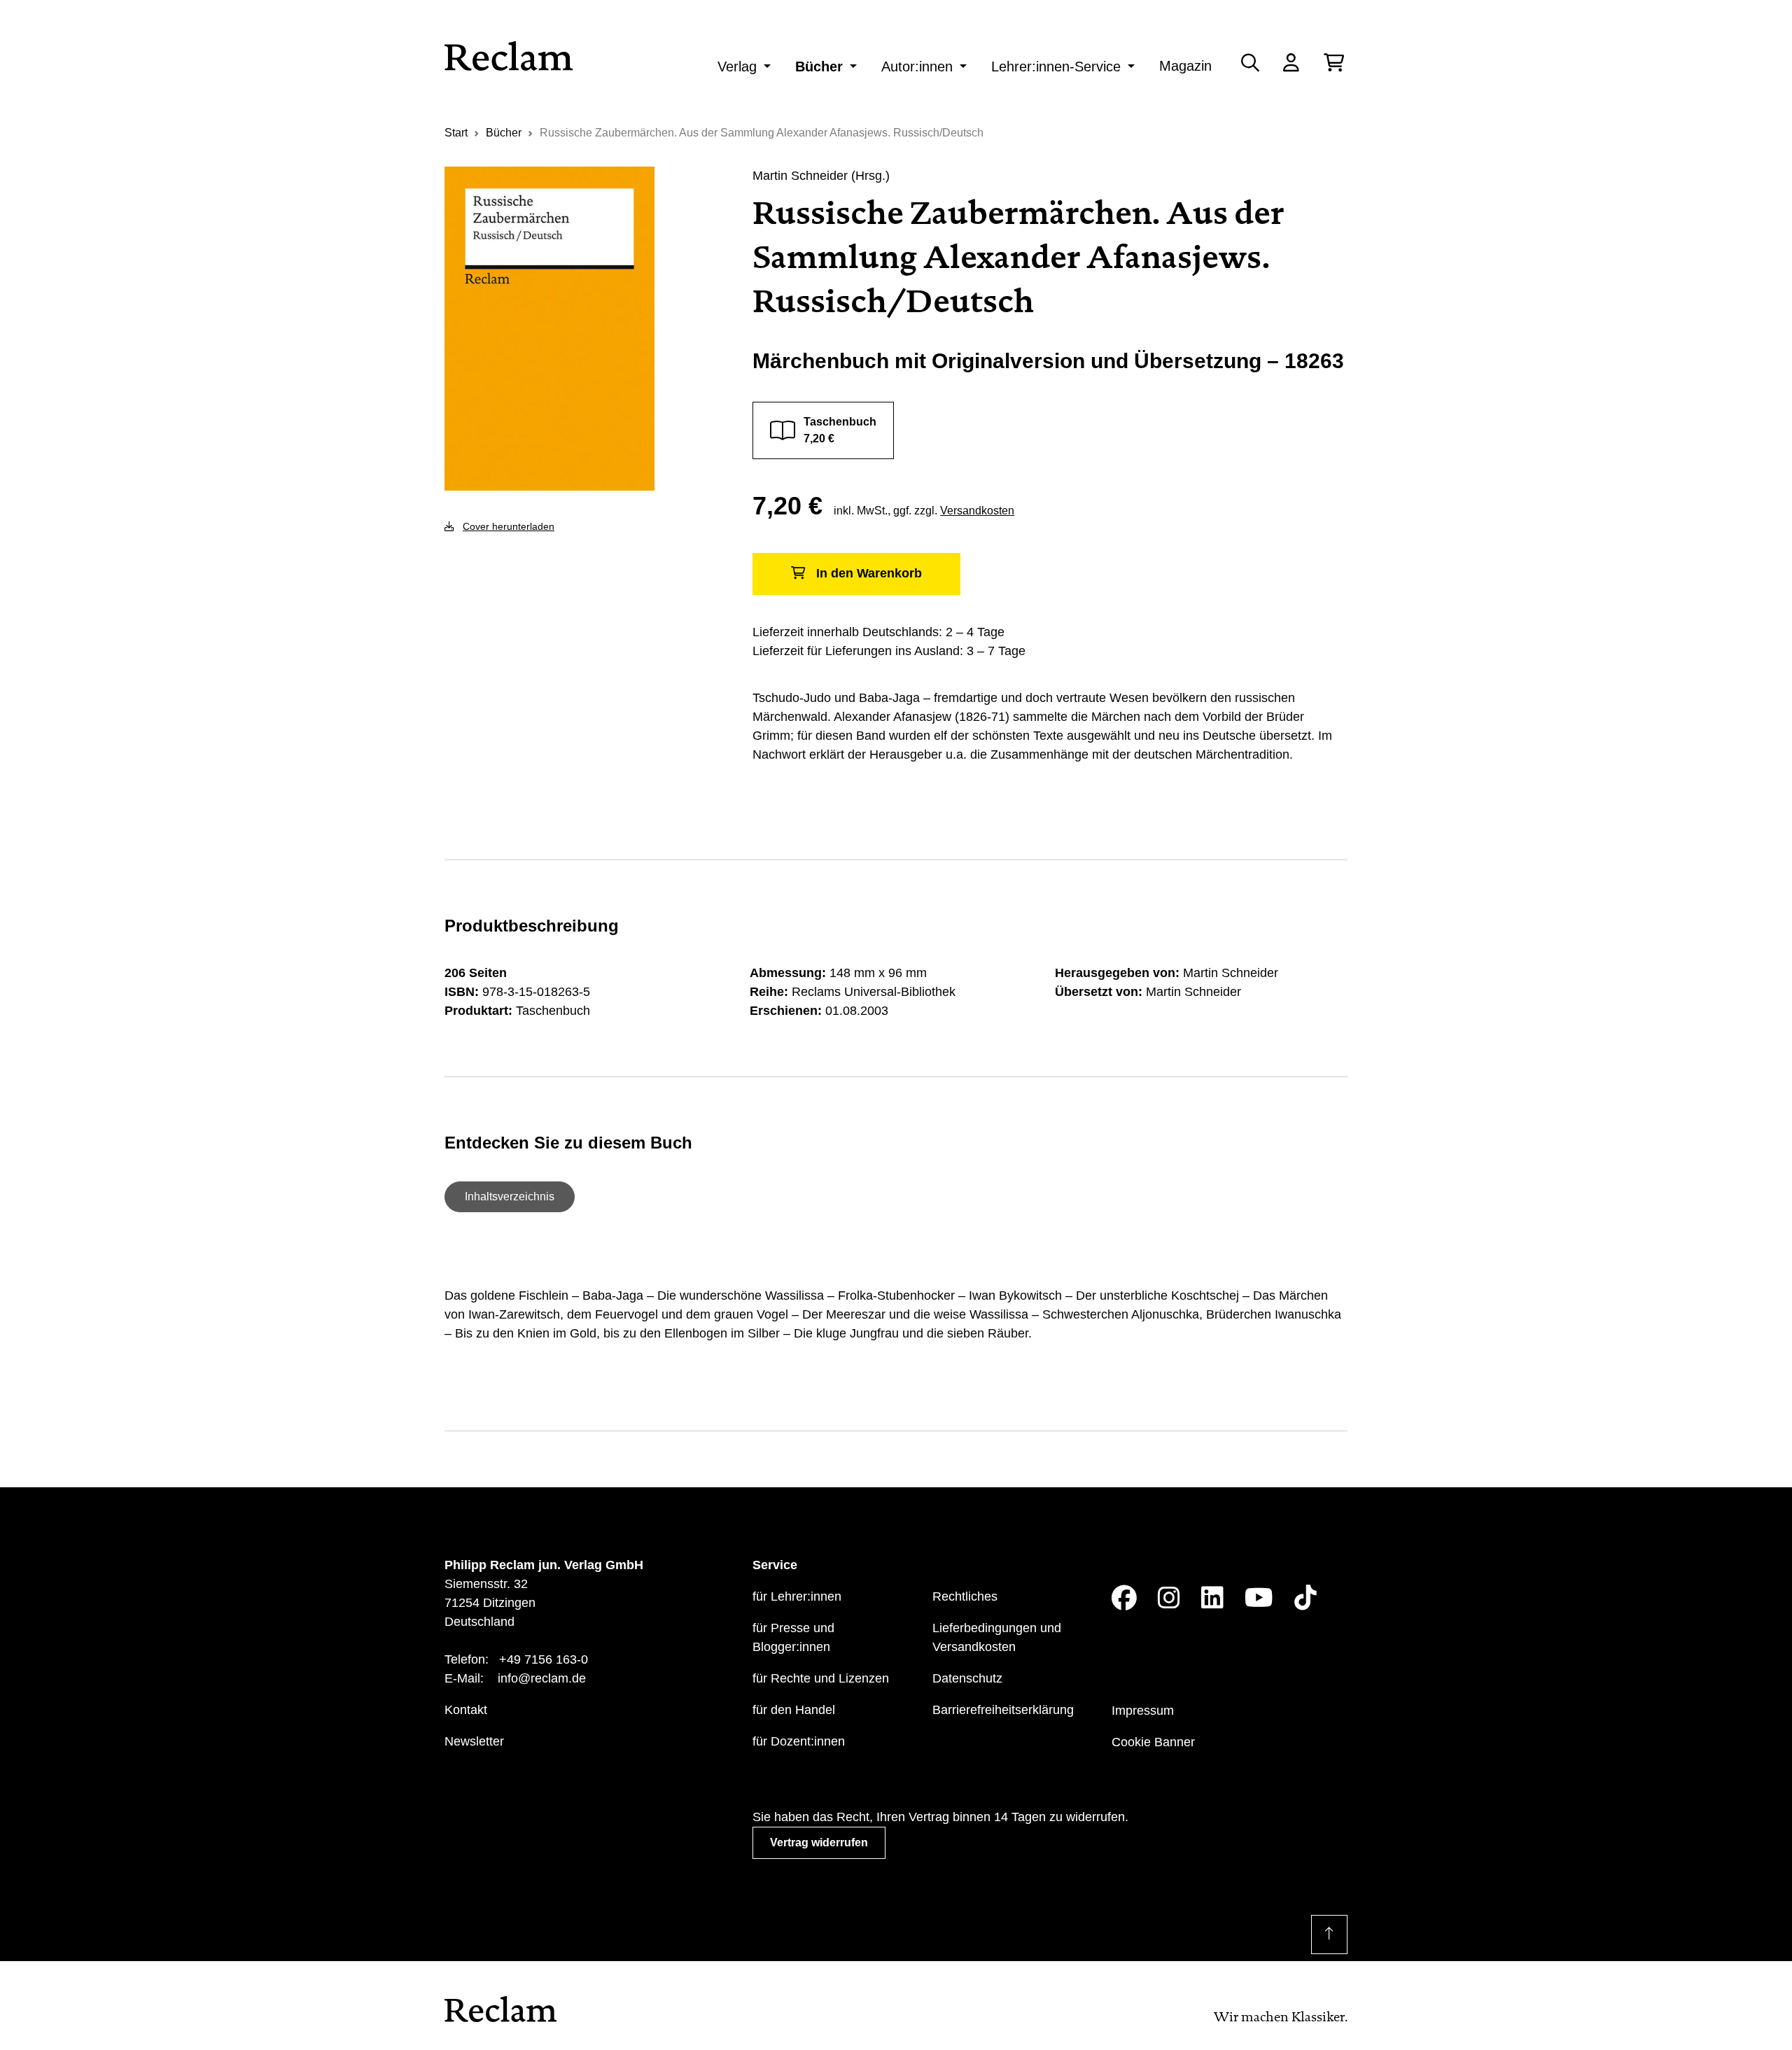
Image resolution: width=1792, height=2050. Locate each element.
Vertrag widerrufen (819, 1842)
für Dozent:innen (799, 1741)
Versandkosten (977, 511)
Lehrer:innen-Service (1056, 66)
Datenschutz (967, 1678)
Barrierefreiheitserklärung (1003, 1710)
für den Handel (794, 1710)
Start (456, 133)
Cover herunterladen (509, 526)
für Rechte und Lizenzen (821, 1678)
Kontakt (466, 1710)
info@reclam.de (542, 1678)
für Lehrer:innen (797, 1596)
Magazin (1185, 66)
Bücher (819, 66)
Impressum (1143, 1711)
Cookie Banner (1153, 1742)
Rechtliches (965, 1596)
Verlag (737, 66)
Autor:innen (917, 66)
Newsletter (474, 1741)
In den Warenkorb (869, 573)
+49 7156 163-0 (544, 1659)
